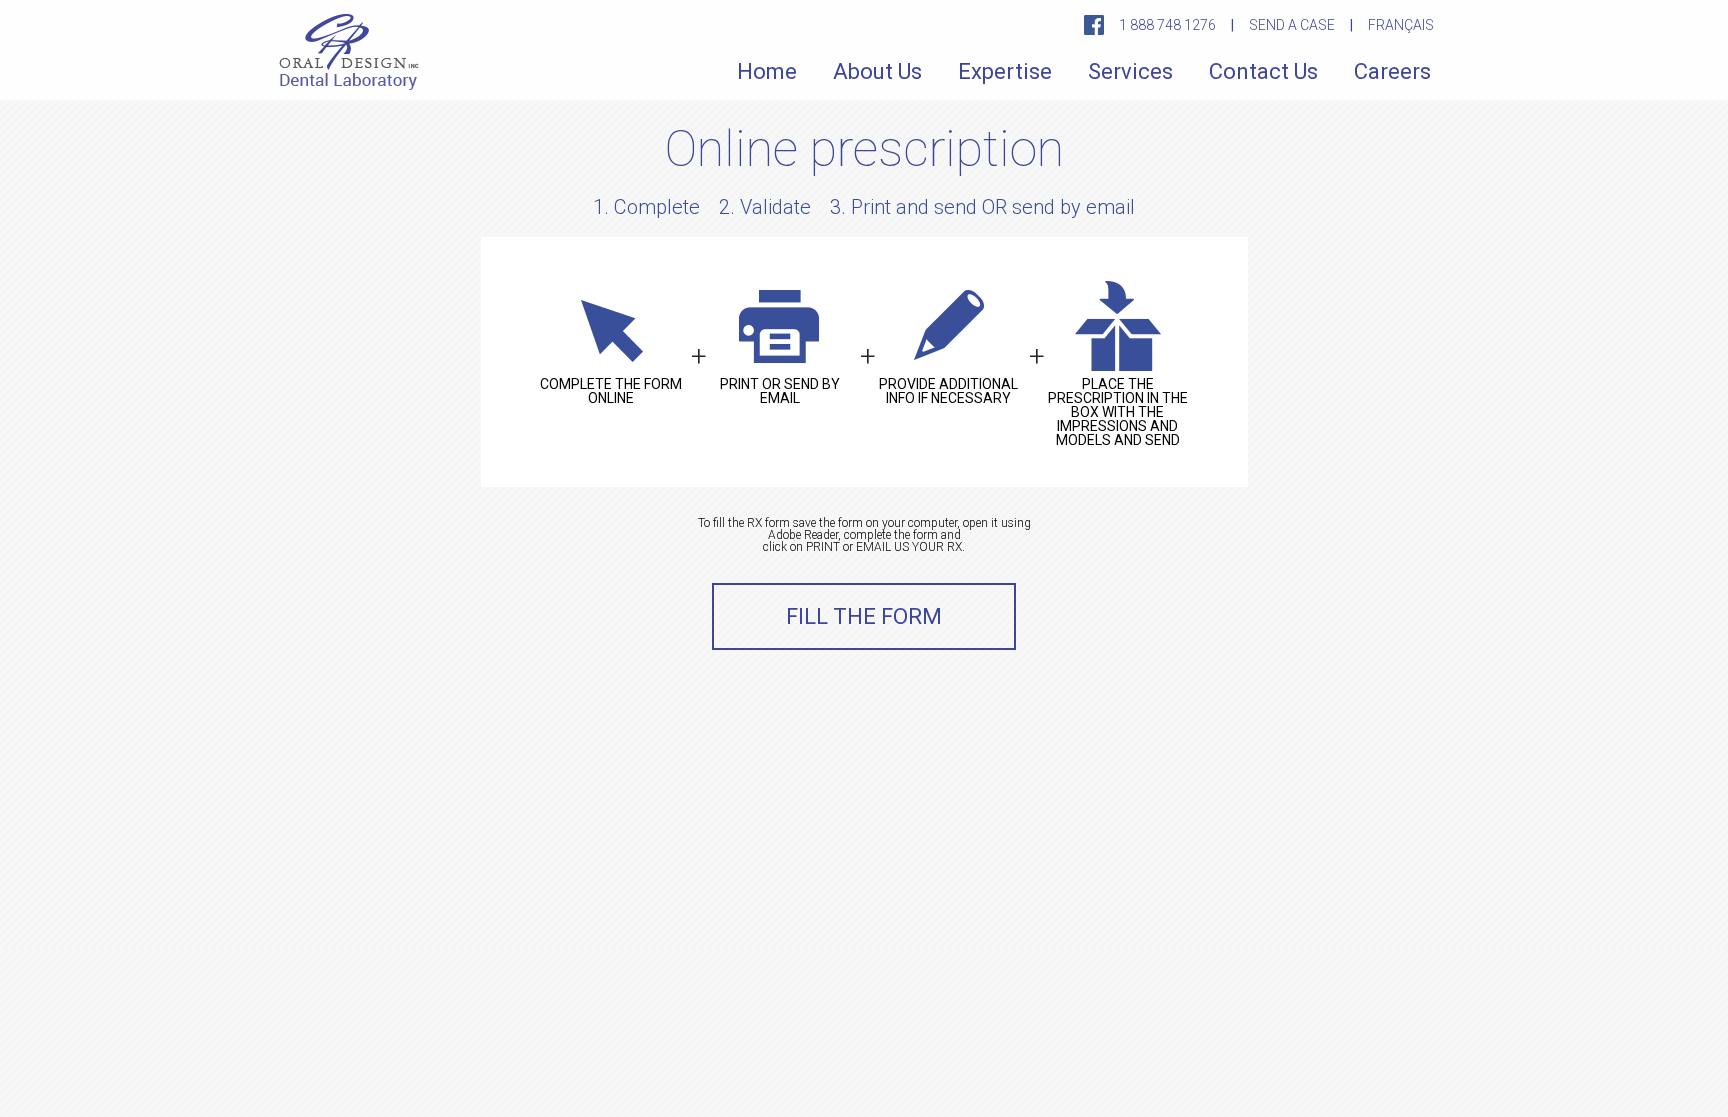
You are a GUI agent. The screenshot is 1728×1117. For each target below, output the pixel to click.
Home (767, 71)
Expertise (1005, 71)
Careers (1392, 71)
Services (1130, 71)
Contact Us (1263, 71)
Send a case (1292, 25)
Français (1401, 25)
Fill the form (864, 616)
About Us (877, 71)
